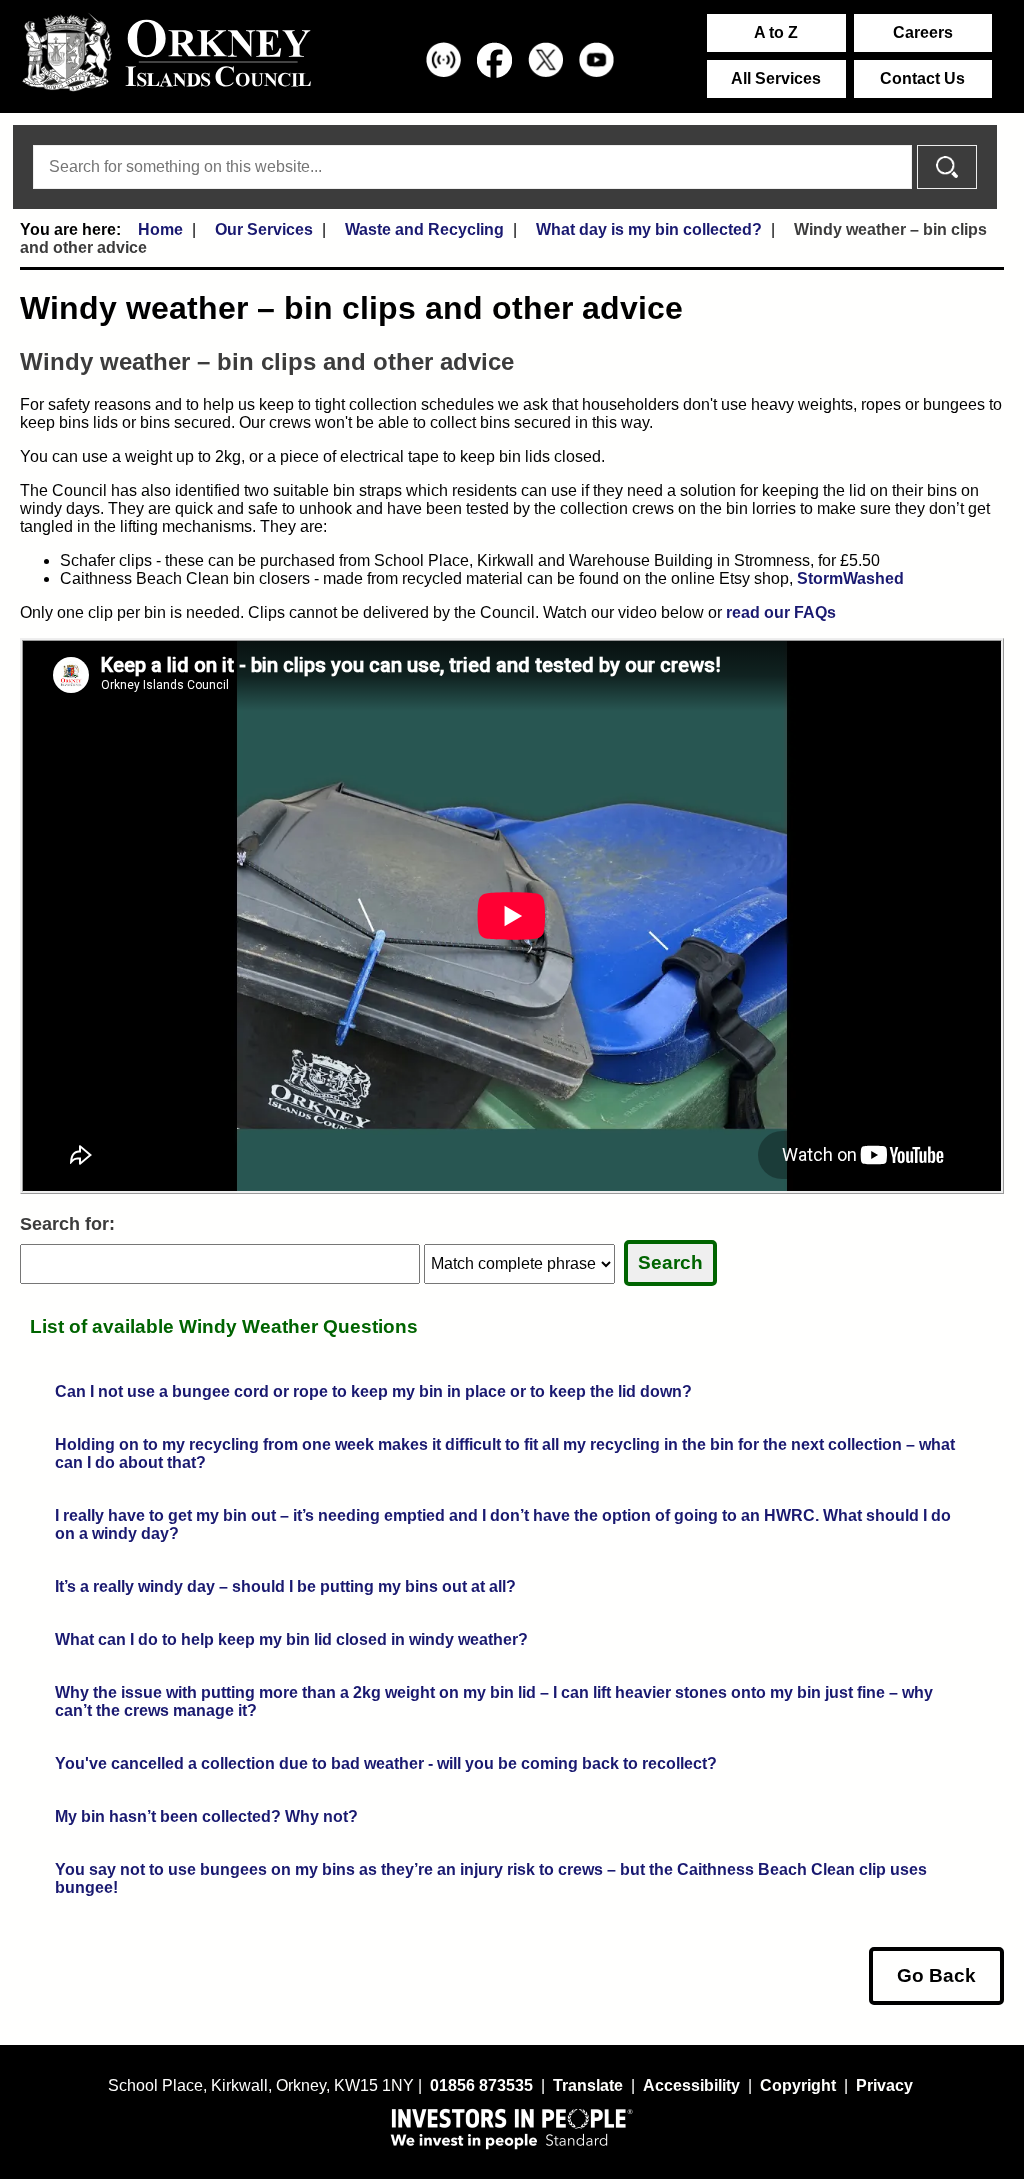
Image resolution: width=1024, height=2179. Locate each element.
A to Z (776, 32)
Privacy (884, 2085)
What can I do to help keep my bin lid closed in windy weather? (291, 1639)
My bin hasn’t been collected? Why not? (206, 1816)
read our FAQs (781, 612)
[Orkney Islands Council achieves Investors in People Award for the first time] (512, 2128)
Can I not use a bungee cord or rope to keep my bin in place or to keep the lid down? (373, 1391)
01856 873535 (481, 2085)
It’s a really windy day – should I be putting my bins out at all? (285, 1586)
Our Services (264, 229)
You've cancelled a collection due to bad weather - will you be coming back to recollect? (386, 1763)
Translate (588, 2085)
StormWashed (850, 578)
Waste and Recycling (424, 229)
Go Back (936, 1975)
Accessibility (691, 2085)
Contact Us (922, 78)
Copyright (798, 2085)
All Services (776, 78)
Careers (923, 32)
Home (160, 229)
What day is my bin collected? (649, 229)
